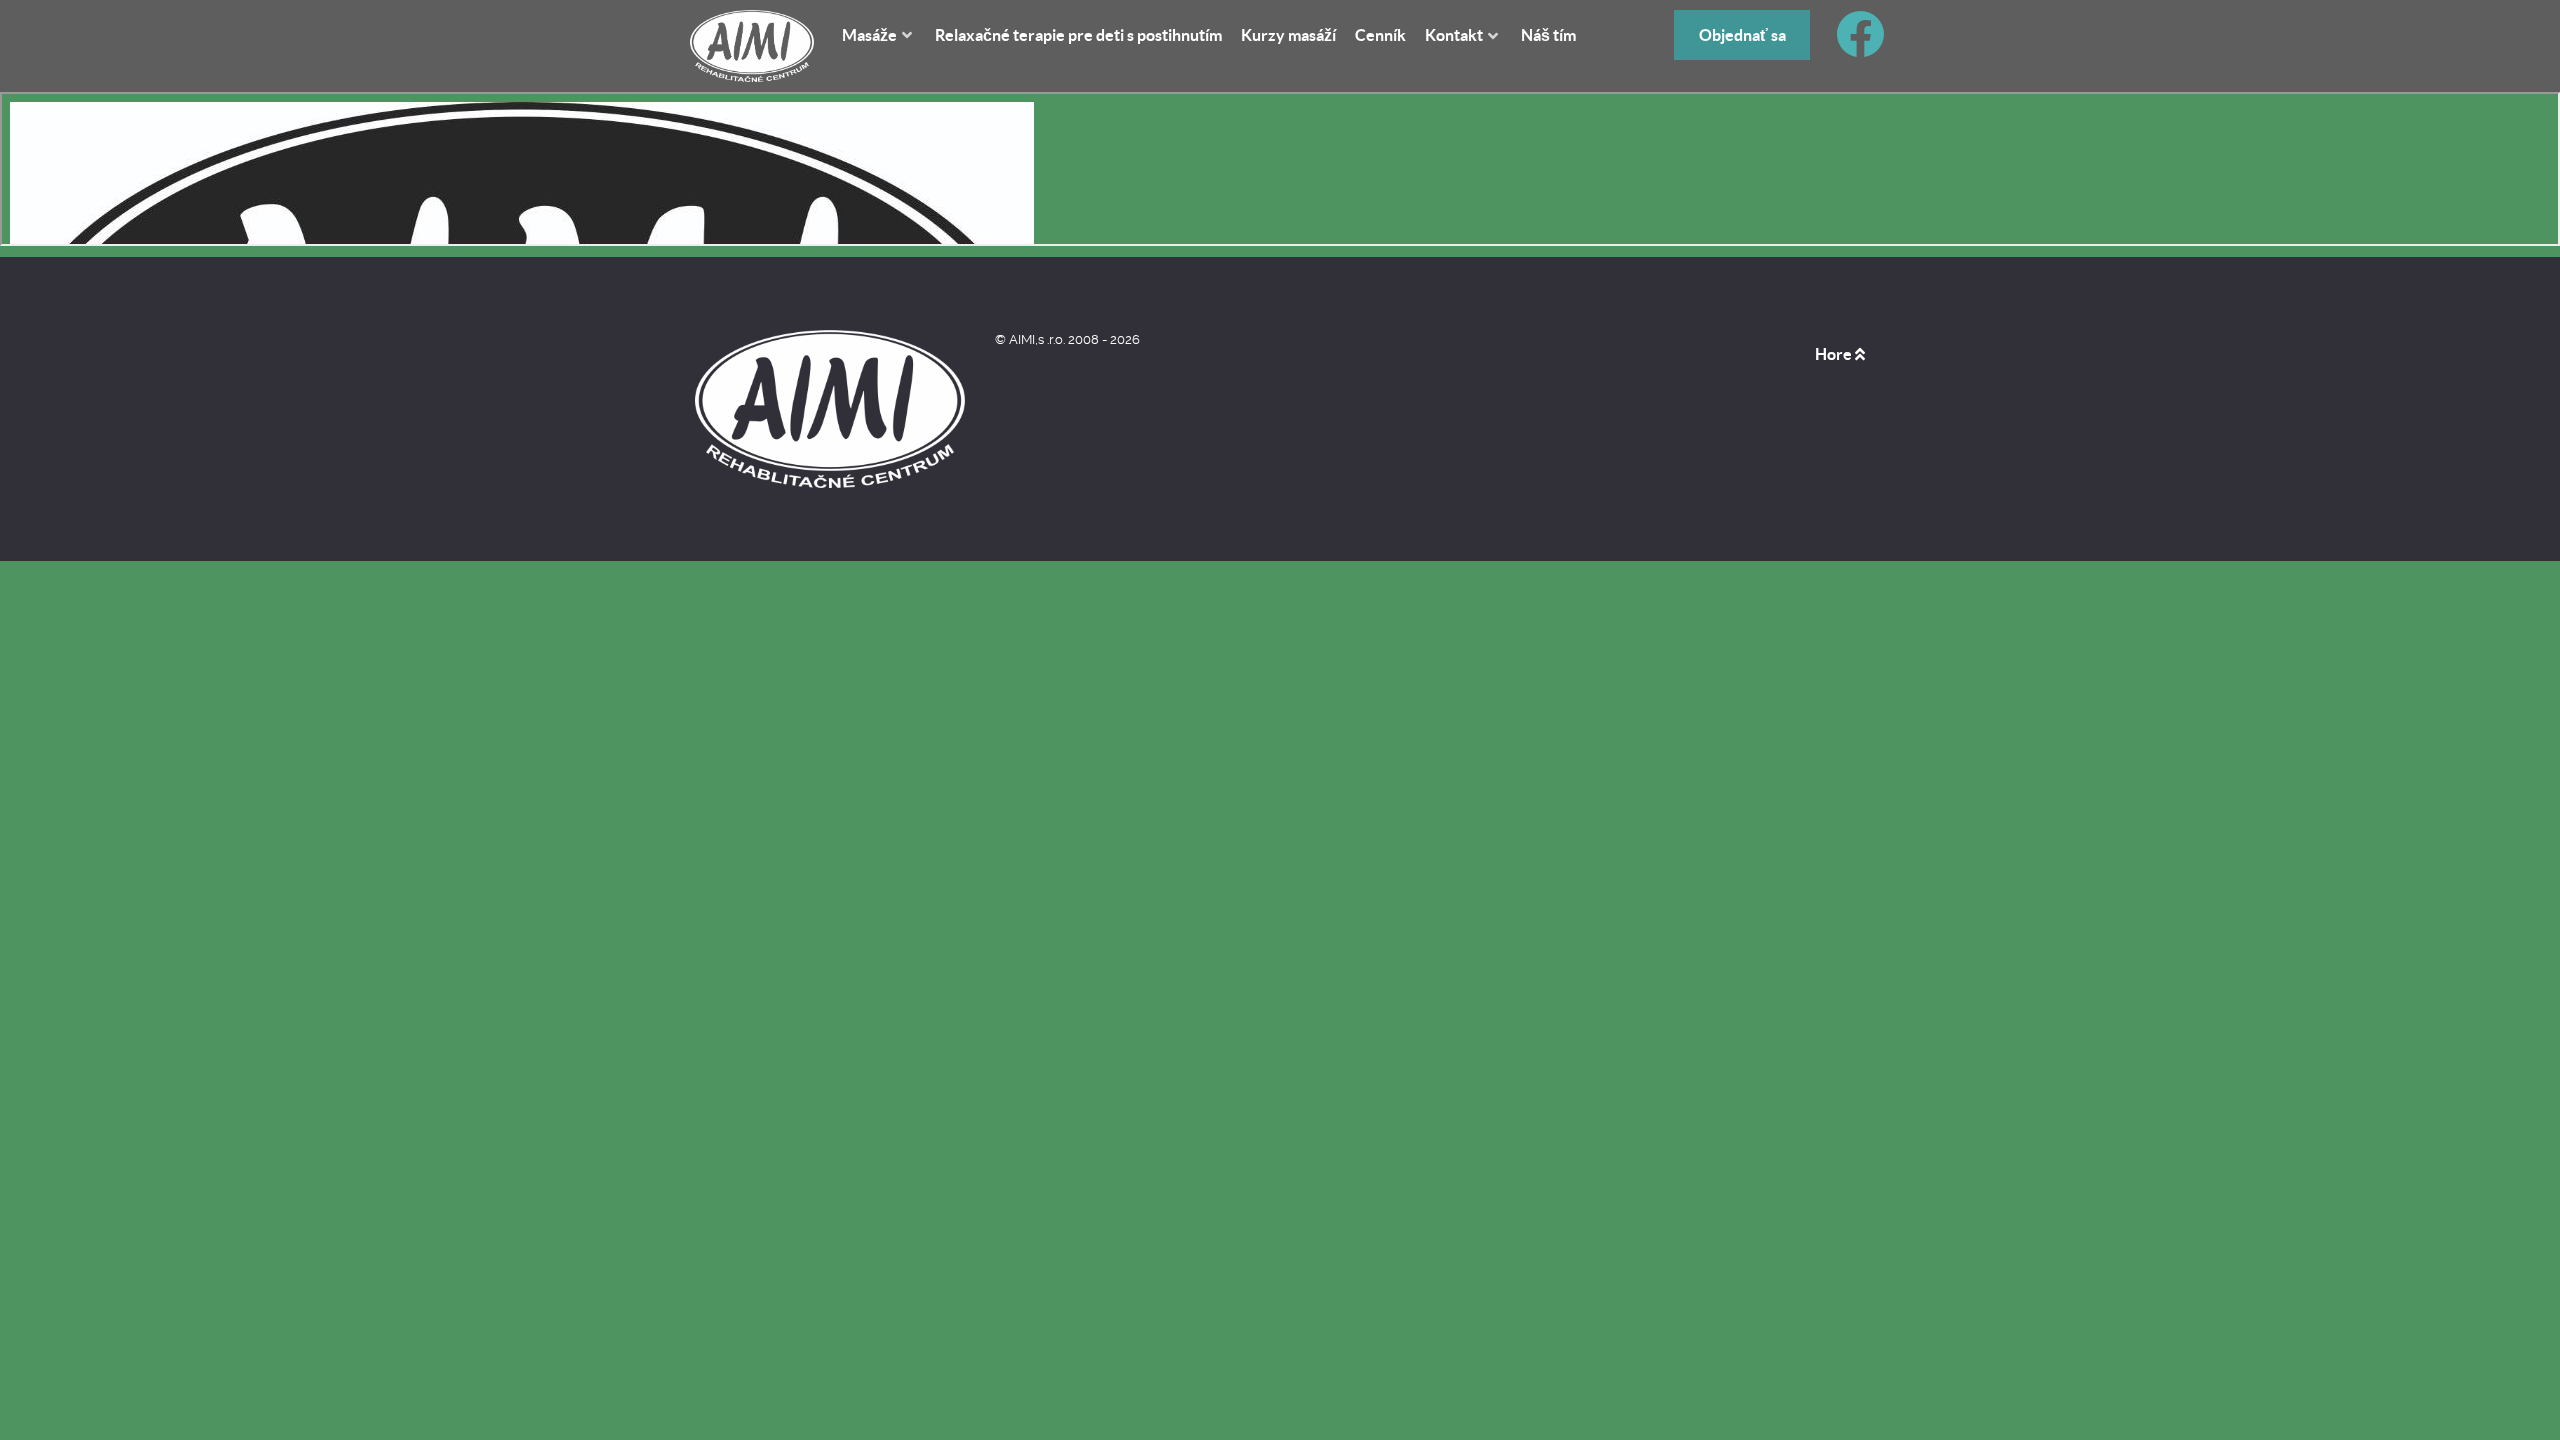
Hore (1835, 354)
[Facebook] (1860, 46)
